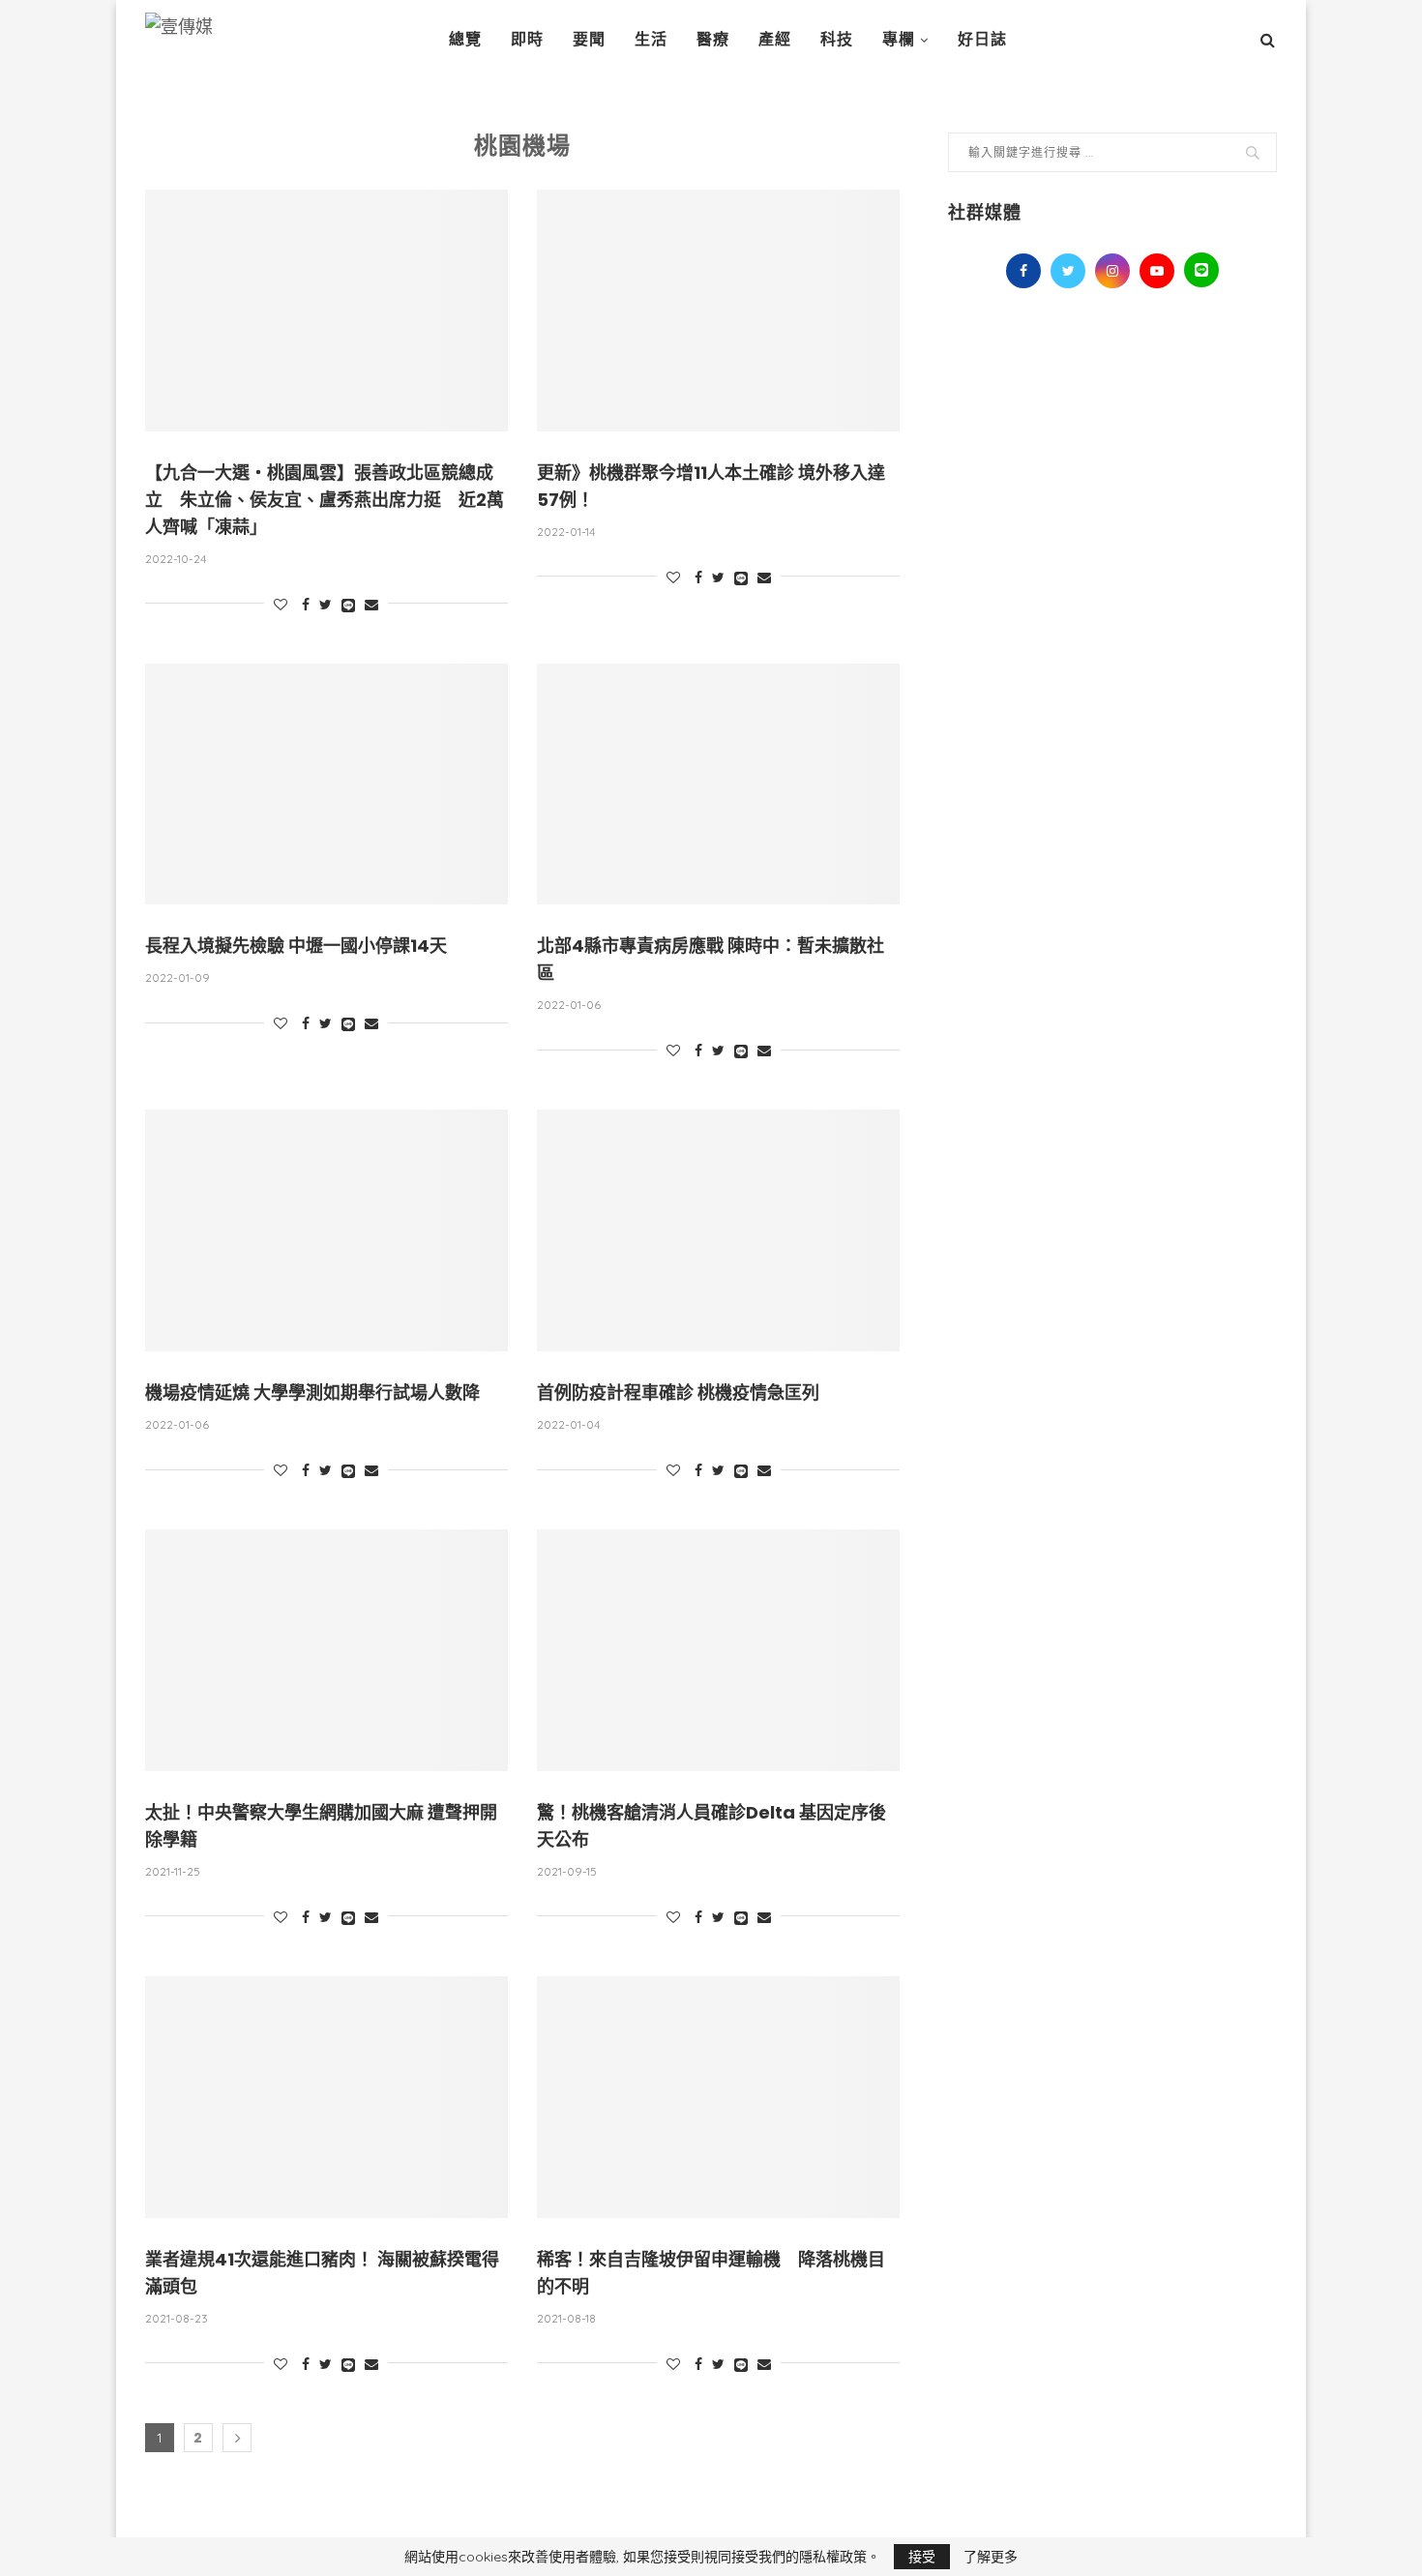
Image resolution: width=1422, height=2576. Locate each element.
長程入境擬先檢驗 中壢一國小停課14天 (296, 946)
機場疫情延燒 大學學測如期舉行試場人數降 (312, 1392)
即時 (527, 39)
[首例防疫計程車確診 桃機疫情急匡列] (718, 1230)
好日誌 (982, 39)
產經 (775, 39)
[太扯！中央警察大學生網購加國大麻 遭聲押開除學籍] (326, 1650)
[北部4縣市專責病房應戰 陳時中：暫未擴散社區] (718, 785)
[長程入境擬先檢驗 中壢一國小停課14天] (326, 785)
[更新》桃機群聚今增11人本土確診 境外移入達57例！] (718, 311)
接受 (922, 2557)
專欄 (899, 39)
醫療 (713, 39)
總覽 (465, 39)
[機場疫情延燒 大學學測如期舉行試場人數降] (326, 1230)
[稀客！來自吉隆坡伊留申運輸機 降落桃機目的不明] (718, 2097)
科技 (837, 39)
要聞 (589, 39)
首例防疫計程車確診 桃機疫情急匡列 (678, 1392)
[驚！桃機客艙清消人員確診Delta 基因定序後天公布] (718, 1650)
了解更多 (991, 2557)
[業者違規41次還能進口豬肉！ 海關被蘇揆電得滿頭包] (326, 2097)
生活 (651, 39)
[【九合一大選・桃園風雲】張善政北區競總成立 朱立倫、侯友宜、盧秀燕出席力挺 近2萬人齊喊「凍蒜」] (326, 311)
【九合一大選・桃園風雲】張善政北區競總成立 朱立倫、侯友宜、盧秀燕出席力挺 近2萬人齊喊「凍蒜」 (325, 500)
